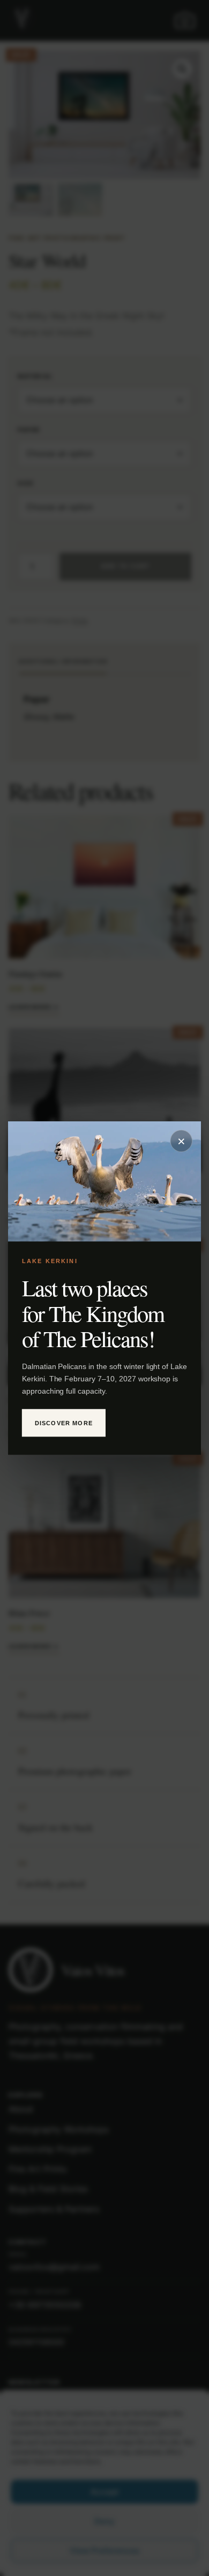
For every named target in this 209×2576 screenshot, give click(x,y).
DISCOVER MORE (64, 1423)
